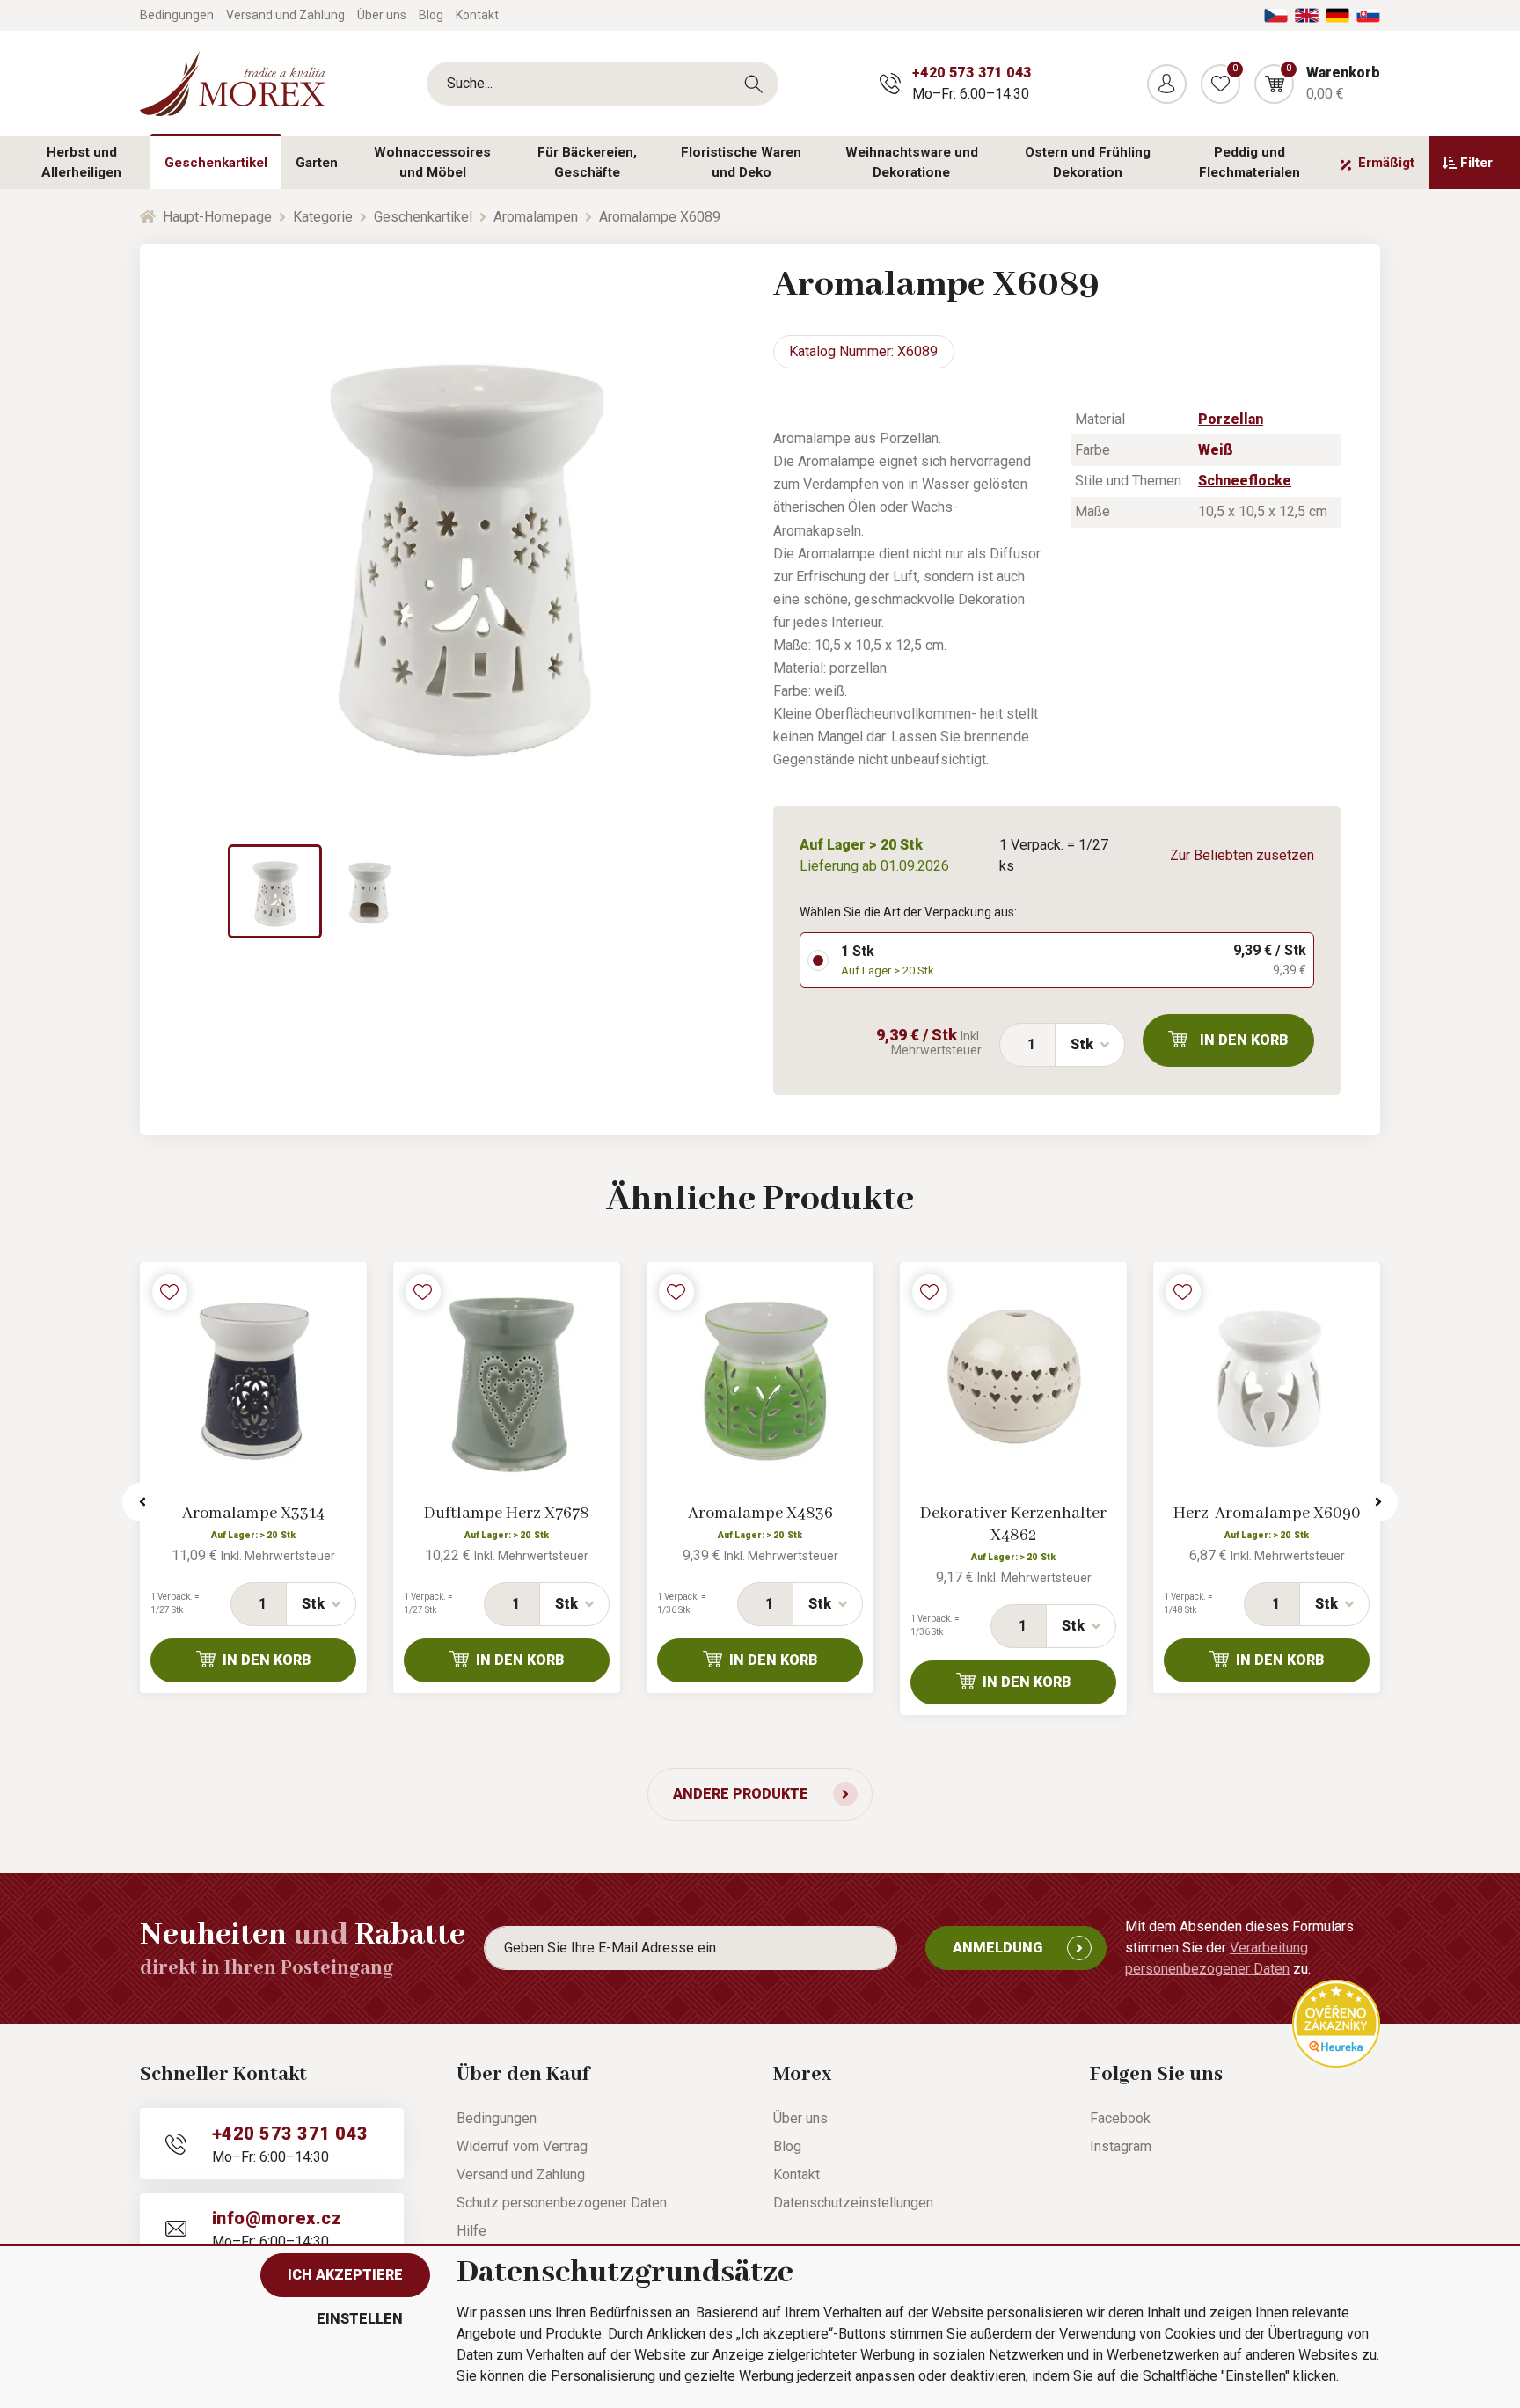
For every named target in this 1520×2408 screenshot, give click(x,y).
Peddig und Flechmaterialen (1250, 162)
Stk (1082, 1044)
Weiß (1216, 450)
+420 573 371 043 (972, 73)
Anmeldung (997, 1948)
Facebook (1120, 2118)
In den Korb (1244, 1040)
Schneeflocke (1245, 481)
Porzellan (1231, 419)
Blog (431, 15)
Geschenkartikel (216, 163)
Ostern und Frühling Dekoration (1088, 162)
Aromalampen (536, 217)
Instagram (1121, 2146)
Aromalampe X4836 (760, 1514)
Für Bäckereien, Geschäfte (587, 162)
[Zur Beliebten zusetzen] (170, 1292)
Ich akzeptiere (345, 2275)
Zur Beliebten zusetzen (1242, 855)
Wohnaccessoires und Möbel (432, 162)
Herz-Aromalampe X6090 (1267, 1514)
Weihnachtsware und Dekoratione (912, 162)
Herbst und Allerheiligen (81, 162)
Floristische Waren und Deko (741, 162)
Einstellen (360, 2319)
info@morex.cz (277, 2218)
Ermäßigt (1386, 163)
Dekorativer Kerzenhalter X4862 (1013, 1525)
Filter (1476, 163)
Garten (317, 163)
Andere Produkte (741, 1794)
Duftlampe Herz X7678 (507, 1514)
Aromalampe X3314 (253, 1514)
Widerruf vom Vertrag (522, 2146)
